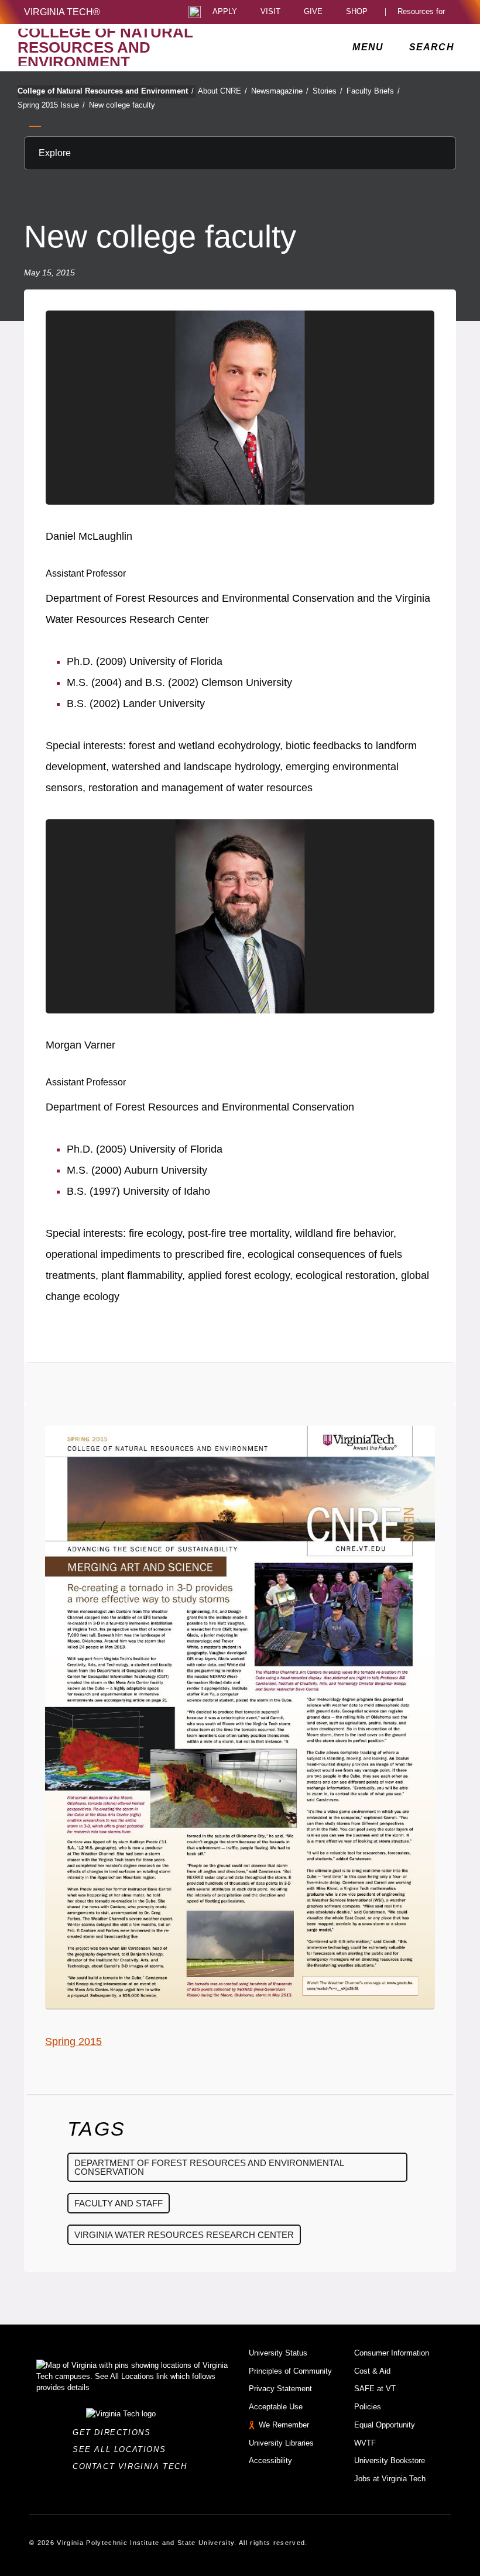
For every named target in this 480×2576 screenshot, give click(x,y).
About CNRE (222, 91)
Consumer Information (392, 2353)
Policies (368, 2407)
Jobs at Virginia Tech (390, 2479)
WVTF (365, 2443)
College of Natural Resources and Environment (106, 91)
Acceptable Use (276, 2407)
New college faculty (122, 105)
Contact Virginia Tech (133, 2466)
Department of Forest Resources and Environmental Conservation (209, 2167)
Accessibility (270, 2461)
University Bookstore (390, 2461)
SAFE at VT (375, 2389)
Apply (225, 12)
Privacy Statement (280, 2389)
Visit (270, 12)
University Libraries (281, 2443)
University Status (278, 2353)
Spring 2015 (73, 2042)
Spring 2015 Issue (51, 105)
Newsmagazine (280, 91)
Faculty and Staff (119, 2203)
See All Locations (122, 2449)
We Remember (284, 2425)
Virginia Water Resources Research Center (184, 2235)
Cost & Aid (372, 2371)
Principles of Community (290, 2371)
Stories (328, 91)
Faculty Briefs (373, 91)
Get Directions (115, 2432)
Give (313, 12)
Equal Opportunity (385, 2425)
